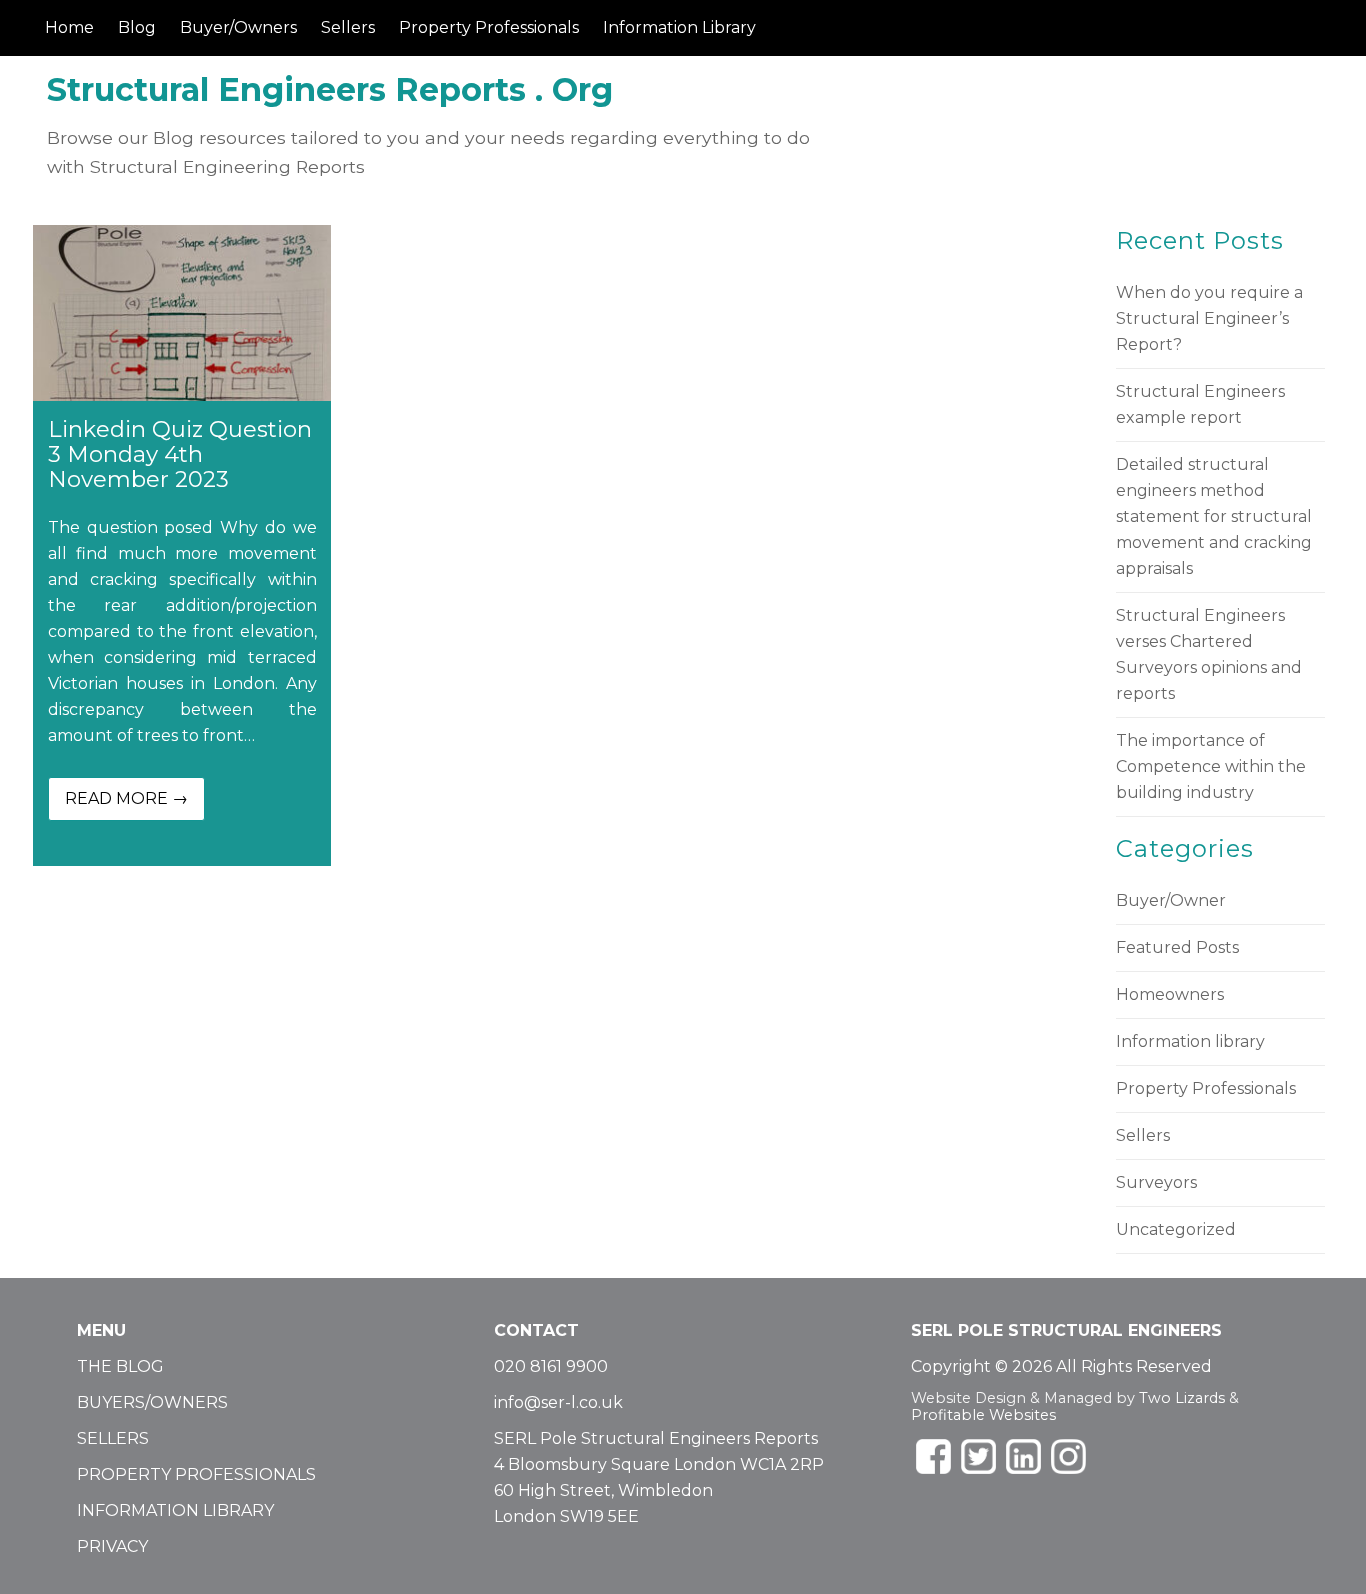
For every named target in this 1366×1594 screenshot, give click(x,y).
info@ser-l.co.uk (558, 1402)
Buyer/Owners (238, 28)
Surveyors (1156, 1182)
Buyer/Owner (1171, 900)
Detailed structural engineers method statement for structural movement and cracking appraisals (1214, 516)
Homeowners (1170, 994)
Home (69, 28)
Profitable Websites (983, 1415)
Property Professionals (489, 28)
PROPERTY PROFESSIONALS (196, 1474)
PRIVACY (112, 1546)
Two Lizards (1182, 1398)
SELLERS (113, 1438)
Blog (137, 28)
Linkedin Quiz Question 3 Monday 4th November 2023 (180, 453)
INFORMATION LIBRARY (175, 1510)
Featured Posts (1177, 947)
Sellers (348, 28)
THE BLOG (120, 1366)
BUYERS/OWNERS (152, 1402)
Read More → (126, 798)
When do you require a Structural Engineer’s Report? (1209, 318)
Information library (1190, 1041)
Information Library (679, 28)
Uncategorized (1176, 1229)
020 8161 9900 (551, 1366)
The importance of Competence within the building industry (1211, 766)
